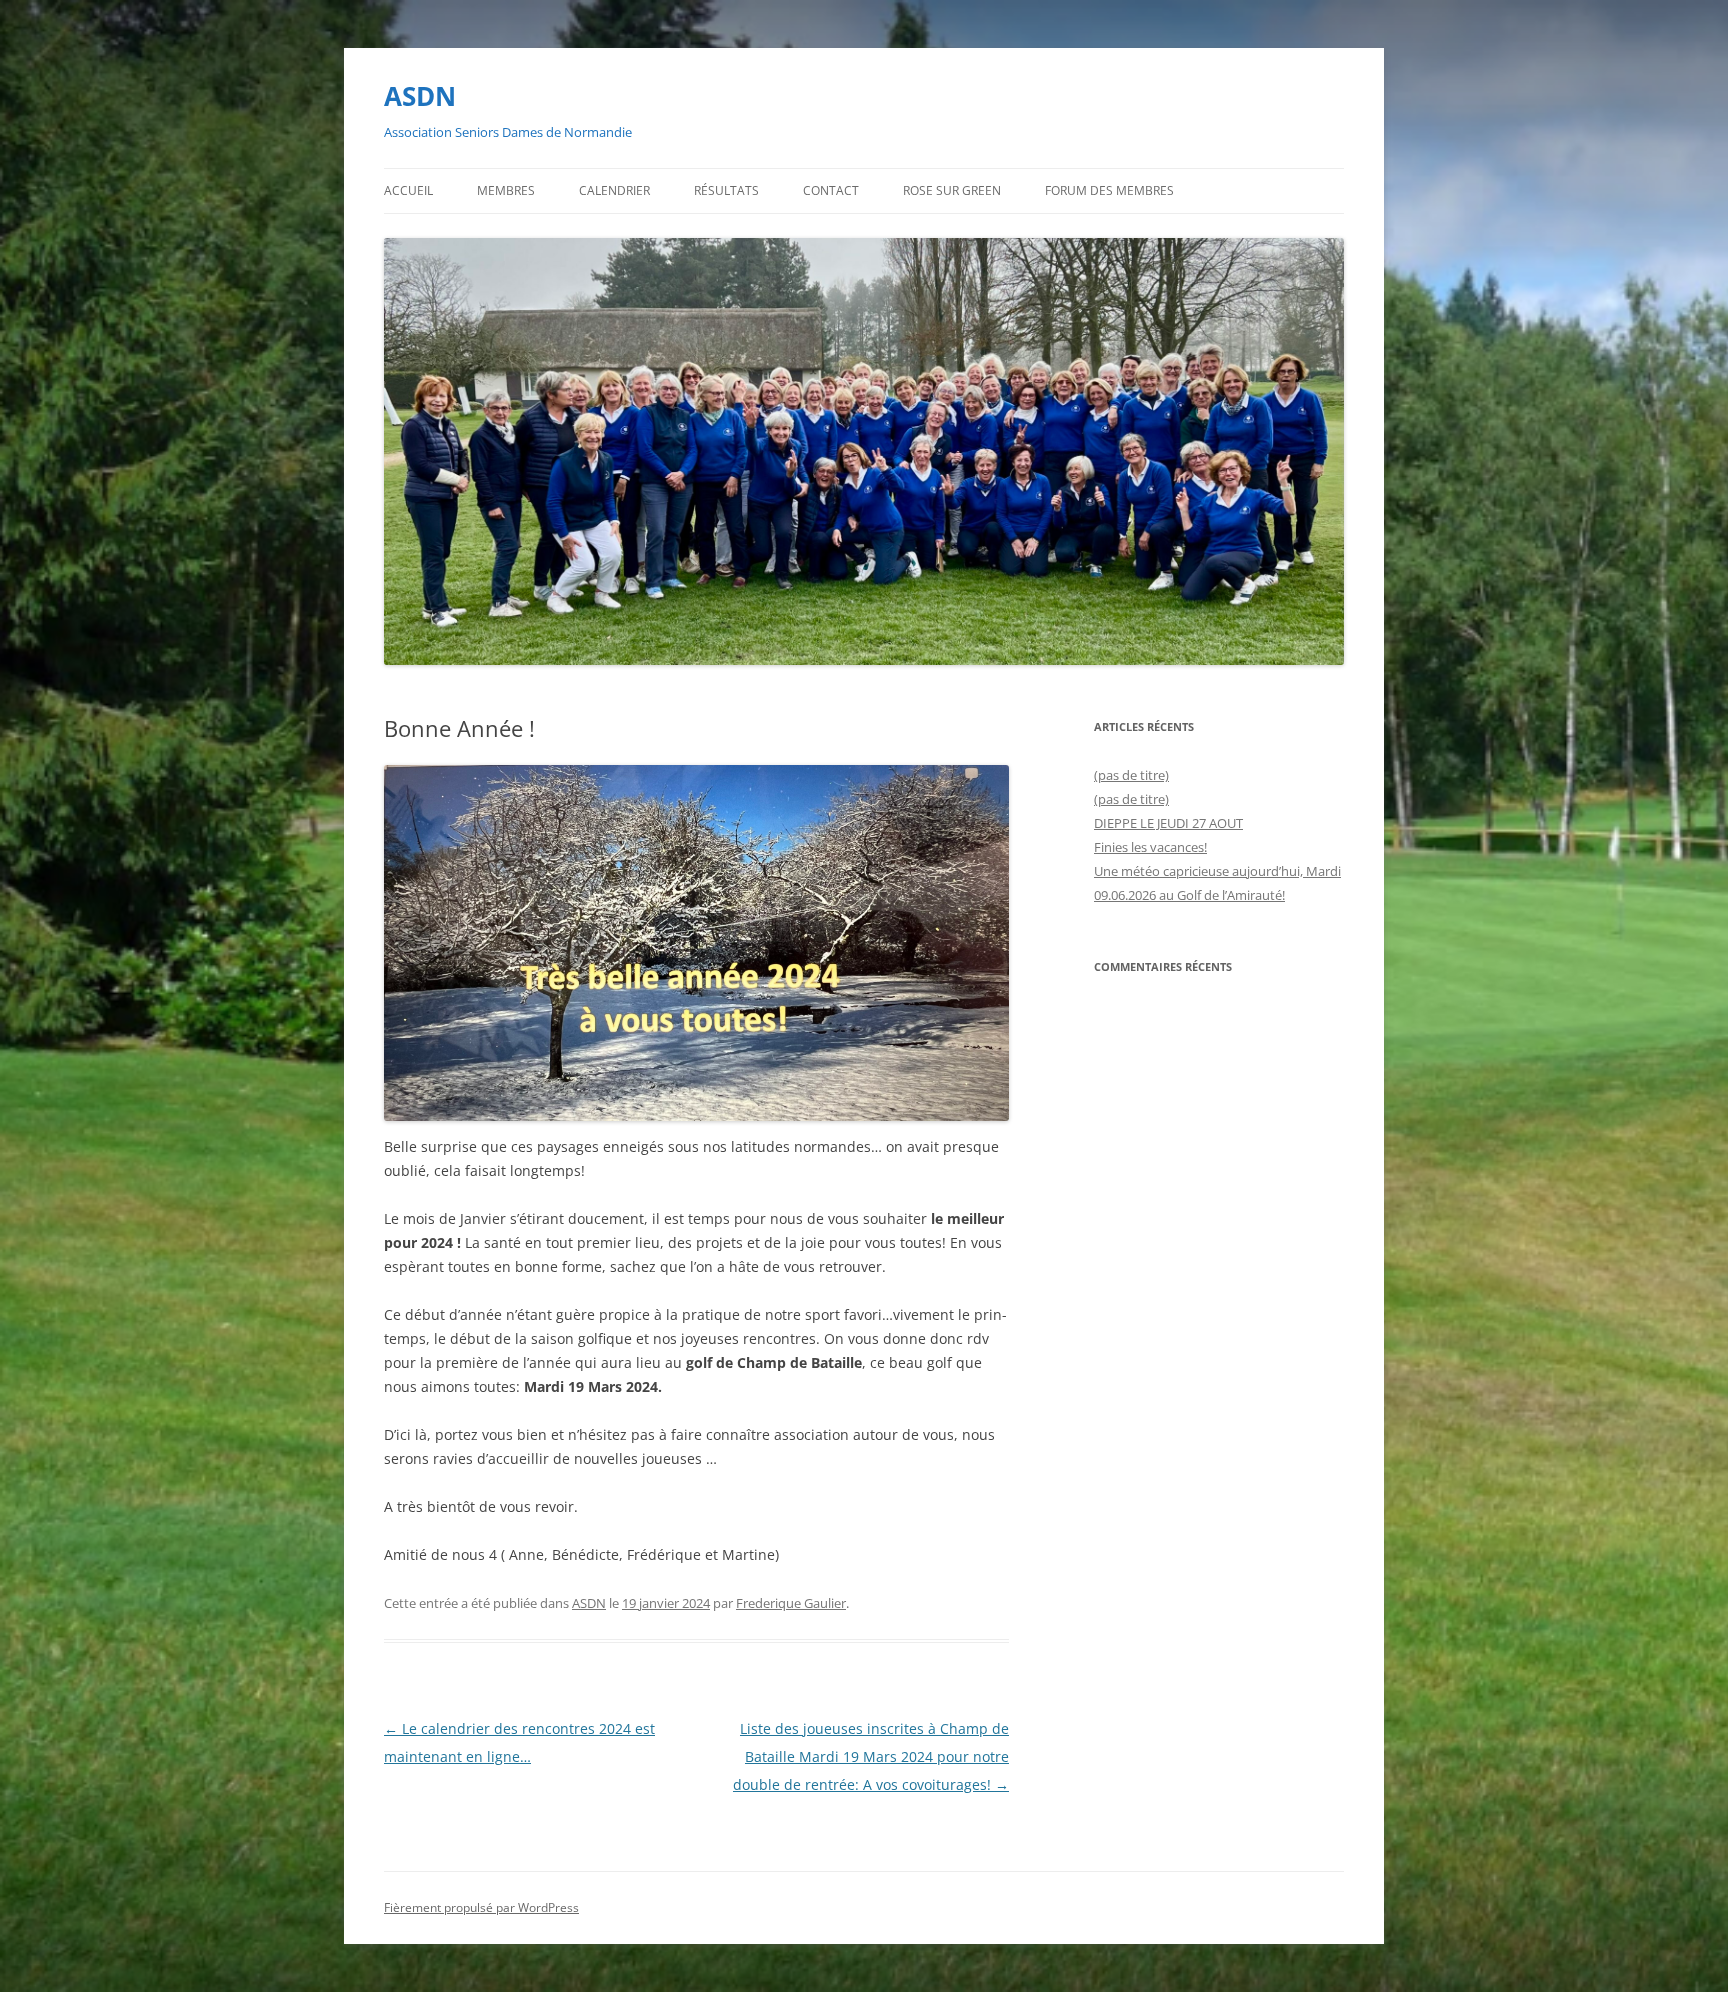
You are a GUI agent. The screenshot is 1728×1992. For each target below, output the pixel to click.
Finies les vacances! (1150, 847)
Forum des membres (1109, 190)
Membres (506, 190)
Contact (831, 190)
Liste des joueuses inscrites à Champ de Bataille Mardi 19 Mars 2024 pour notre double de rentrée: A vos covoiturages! (871, 1756)
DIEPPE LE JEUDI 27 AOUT (1168, 823)
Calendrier (614, 190)
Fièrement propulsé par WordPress (481, 1907)
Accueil (408, 190)
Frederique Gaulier (791, 1603)
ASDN (420, 96)
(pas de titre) (1131, 775)
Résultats (726, 190)
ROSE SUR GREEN (952, 190)
